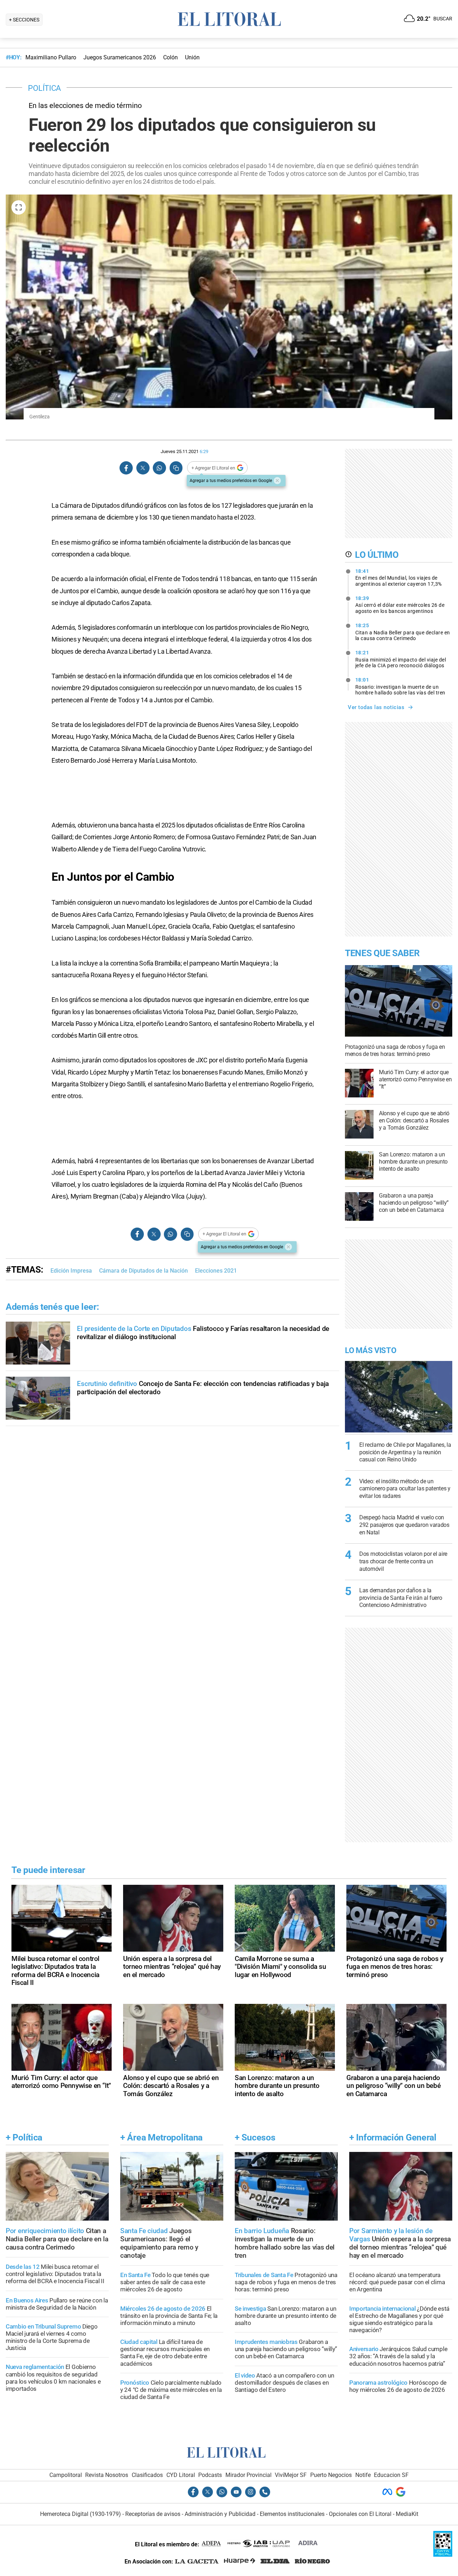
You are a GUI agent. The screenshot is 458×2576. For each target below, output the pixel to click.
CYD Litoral (181, 2475)
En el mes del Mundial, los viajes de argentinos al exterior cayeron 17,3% (399, 577)
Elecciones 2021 (216, 1271)
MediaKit (407, 2514)
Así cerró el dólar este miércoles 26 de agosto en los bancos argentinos (400, 605)
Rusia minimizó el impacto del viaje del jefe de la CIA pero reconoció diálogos (401, 659)
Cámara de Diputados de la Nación (143, 1271)
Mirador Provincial (249, 2475)
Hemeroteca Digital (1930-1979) (81, 2514)
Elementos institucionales (292, 2514)
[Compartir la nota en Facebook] (126, 468)
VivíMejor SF (291, 2475)
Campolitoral (66, 2475)
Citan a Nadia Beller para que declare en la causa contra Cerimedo (403, 632)
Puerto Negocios (331, 2475)
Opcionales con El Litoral (360, 2514)
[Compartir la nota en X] (143, 468)
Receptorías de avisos (153, 2514)
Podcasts (210, 2475)
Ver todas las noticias (376, 707)
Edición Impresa (71, 1271)
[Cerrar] (277, 481)
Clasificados (147, 2475)
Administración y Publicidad (220, 2514)
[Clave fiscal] (443, 2555)
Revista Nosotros (107, 2475)
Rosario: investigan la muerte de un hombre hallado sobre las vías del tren (400, 686)
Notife (363, 2475)
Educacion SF (391, 2475)
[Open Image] (19, 207)
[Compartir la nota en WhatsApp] (159, 468)
